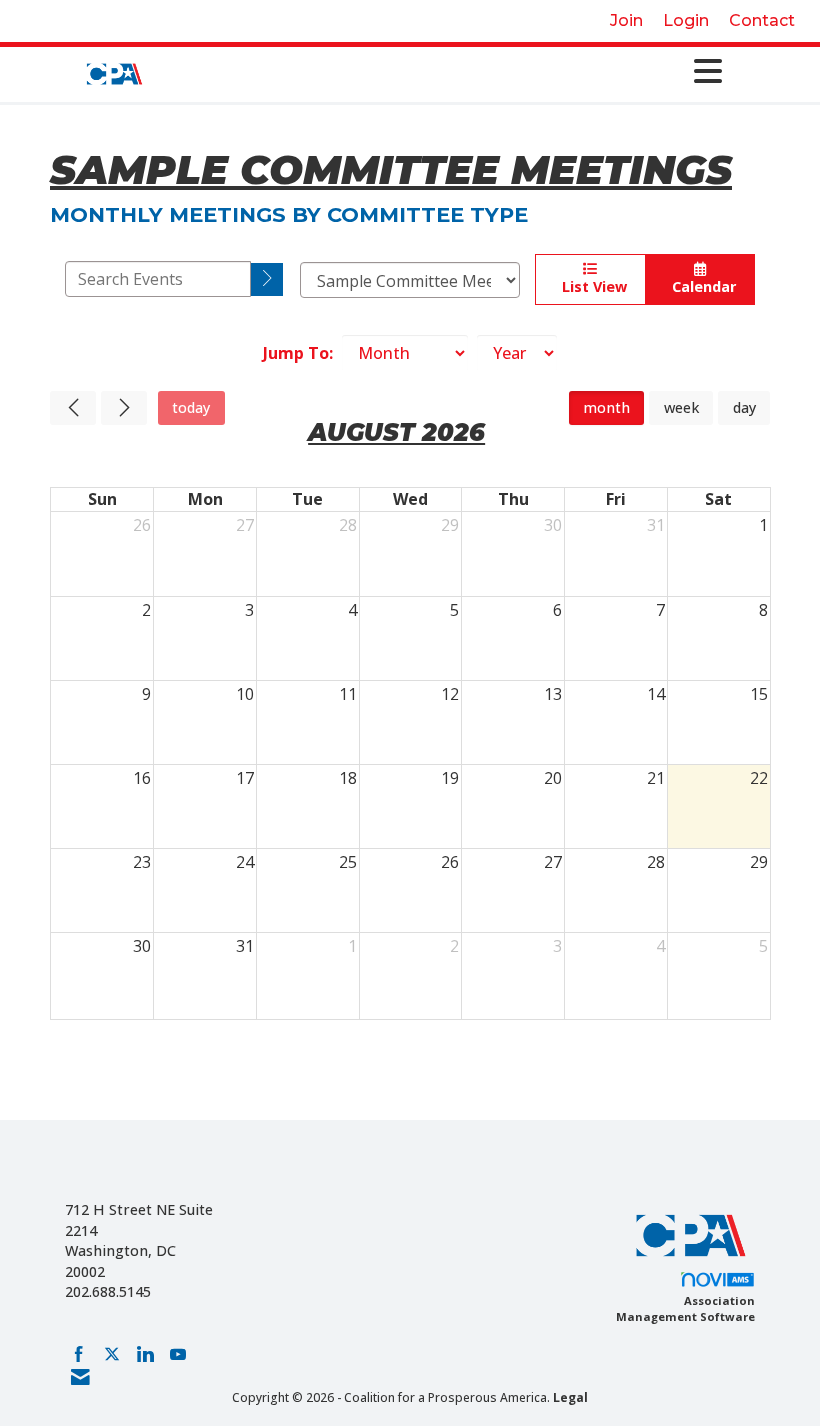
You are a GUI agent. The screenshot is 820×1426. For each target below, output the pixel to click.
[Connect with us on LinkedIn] (145, 1354)
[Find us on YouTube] (178, 1354)
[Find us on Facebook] (79, 1354)
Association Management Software (685, 1308)
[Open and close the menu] (440, 71)
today (191, 407)
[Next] (124, 408)
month (606, 407)
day (744, 407)
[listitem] (626, 21)
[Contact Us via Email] (80, 1377)
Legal (570, 1397)
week (681, 407)
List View (590, 286)
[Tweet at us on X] (112, 1354)
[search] (268, 279)
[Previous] (73, 408)
